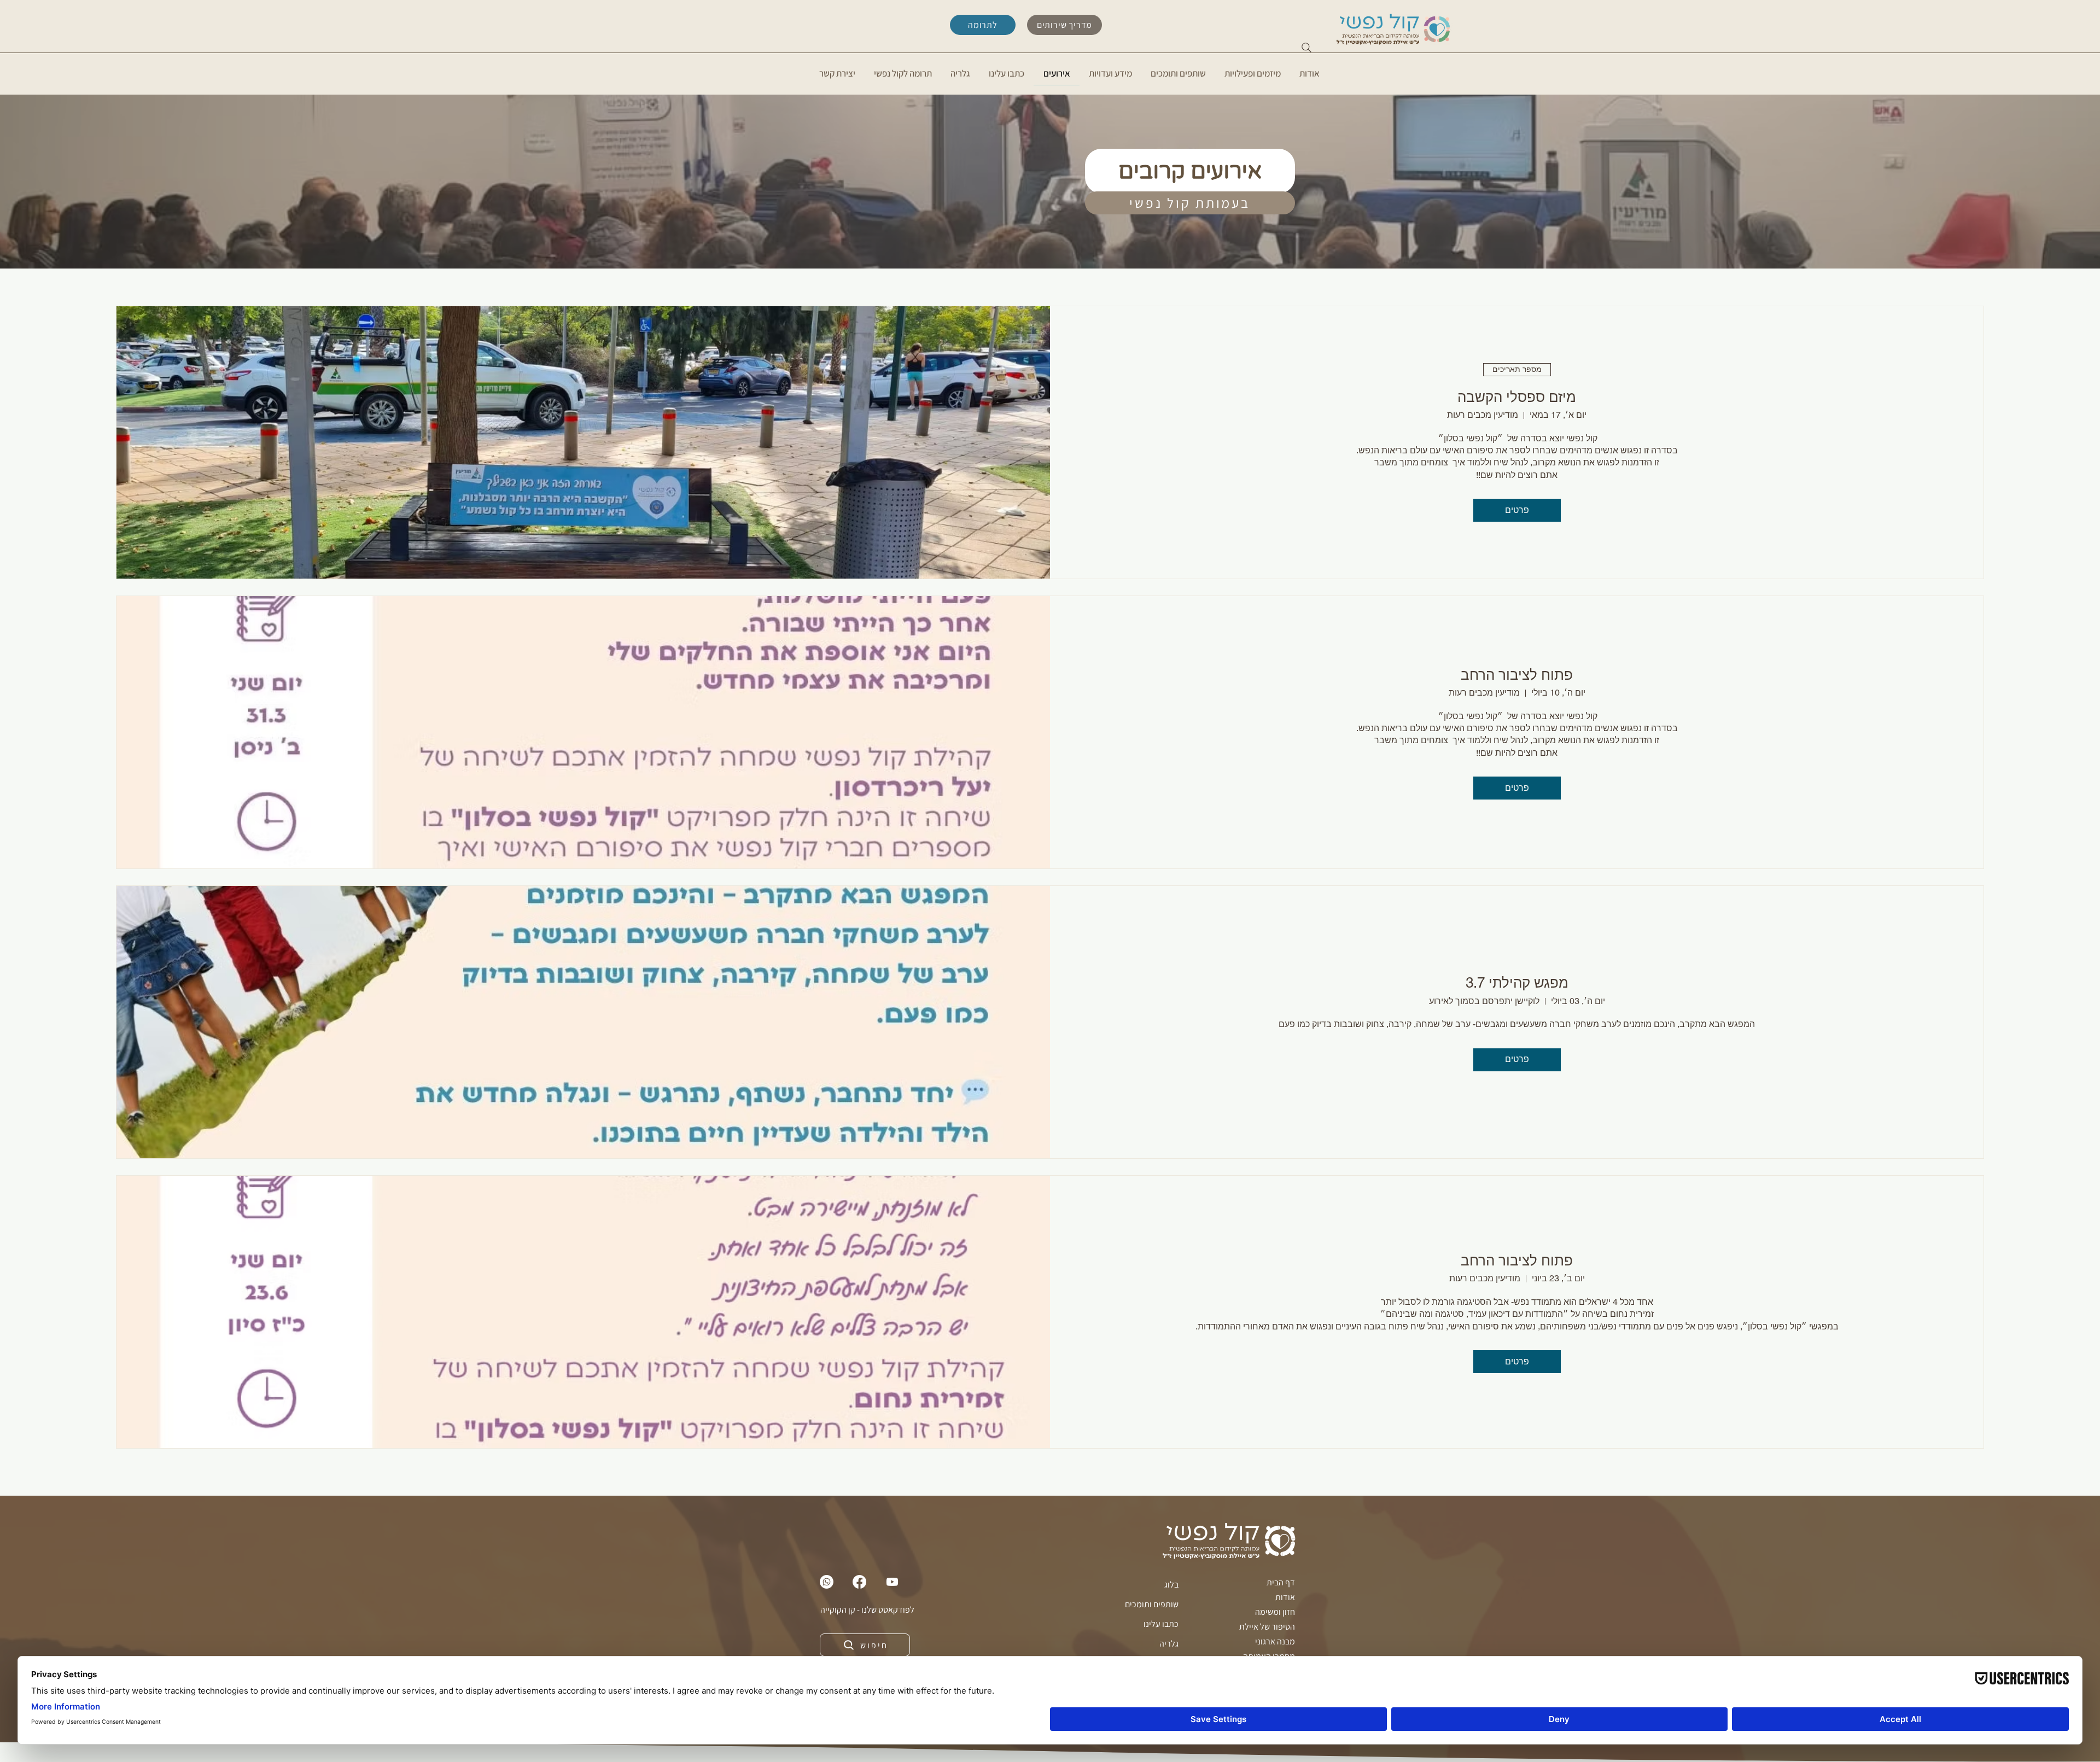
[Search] (1306, 48)
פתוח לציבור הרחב (1517, 675)
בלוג (1171, 1585)
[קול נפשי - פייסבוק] (859, 1582)
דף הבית (1281, 1582)
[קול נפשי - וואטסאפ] (827, 1582)
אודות (1285, 1597)
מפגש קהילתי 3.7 (1517, 983)
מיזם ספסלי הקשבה (1517, 397)
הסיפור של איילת (1267, 1627)
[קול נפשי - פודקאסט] (892, 1582)
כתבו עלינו (1161, 1624)
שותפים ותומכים (1152, 1604)
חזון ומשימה (1275, 1612)
